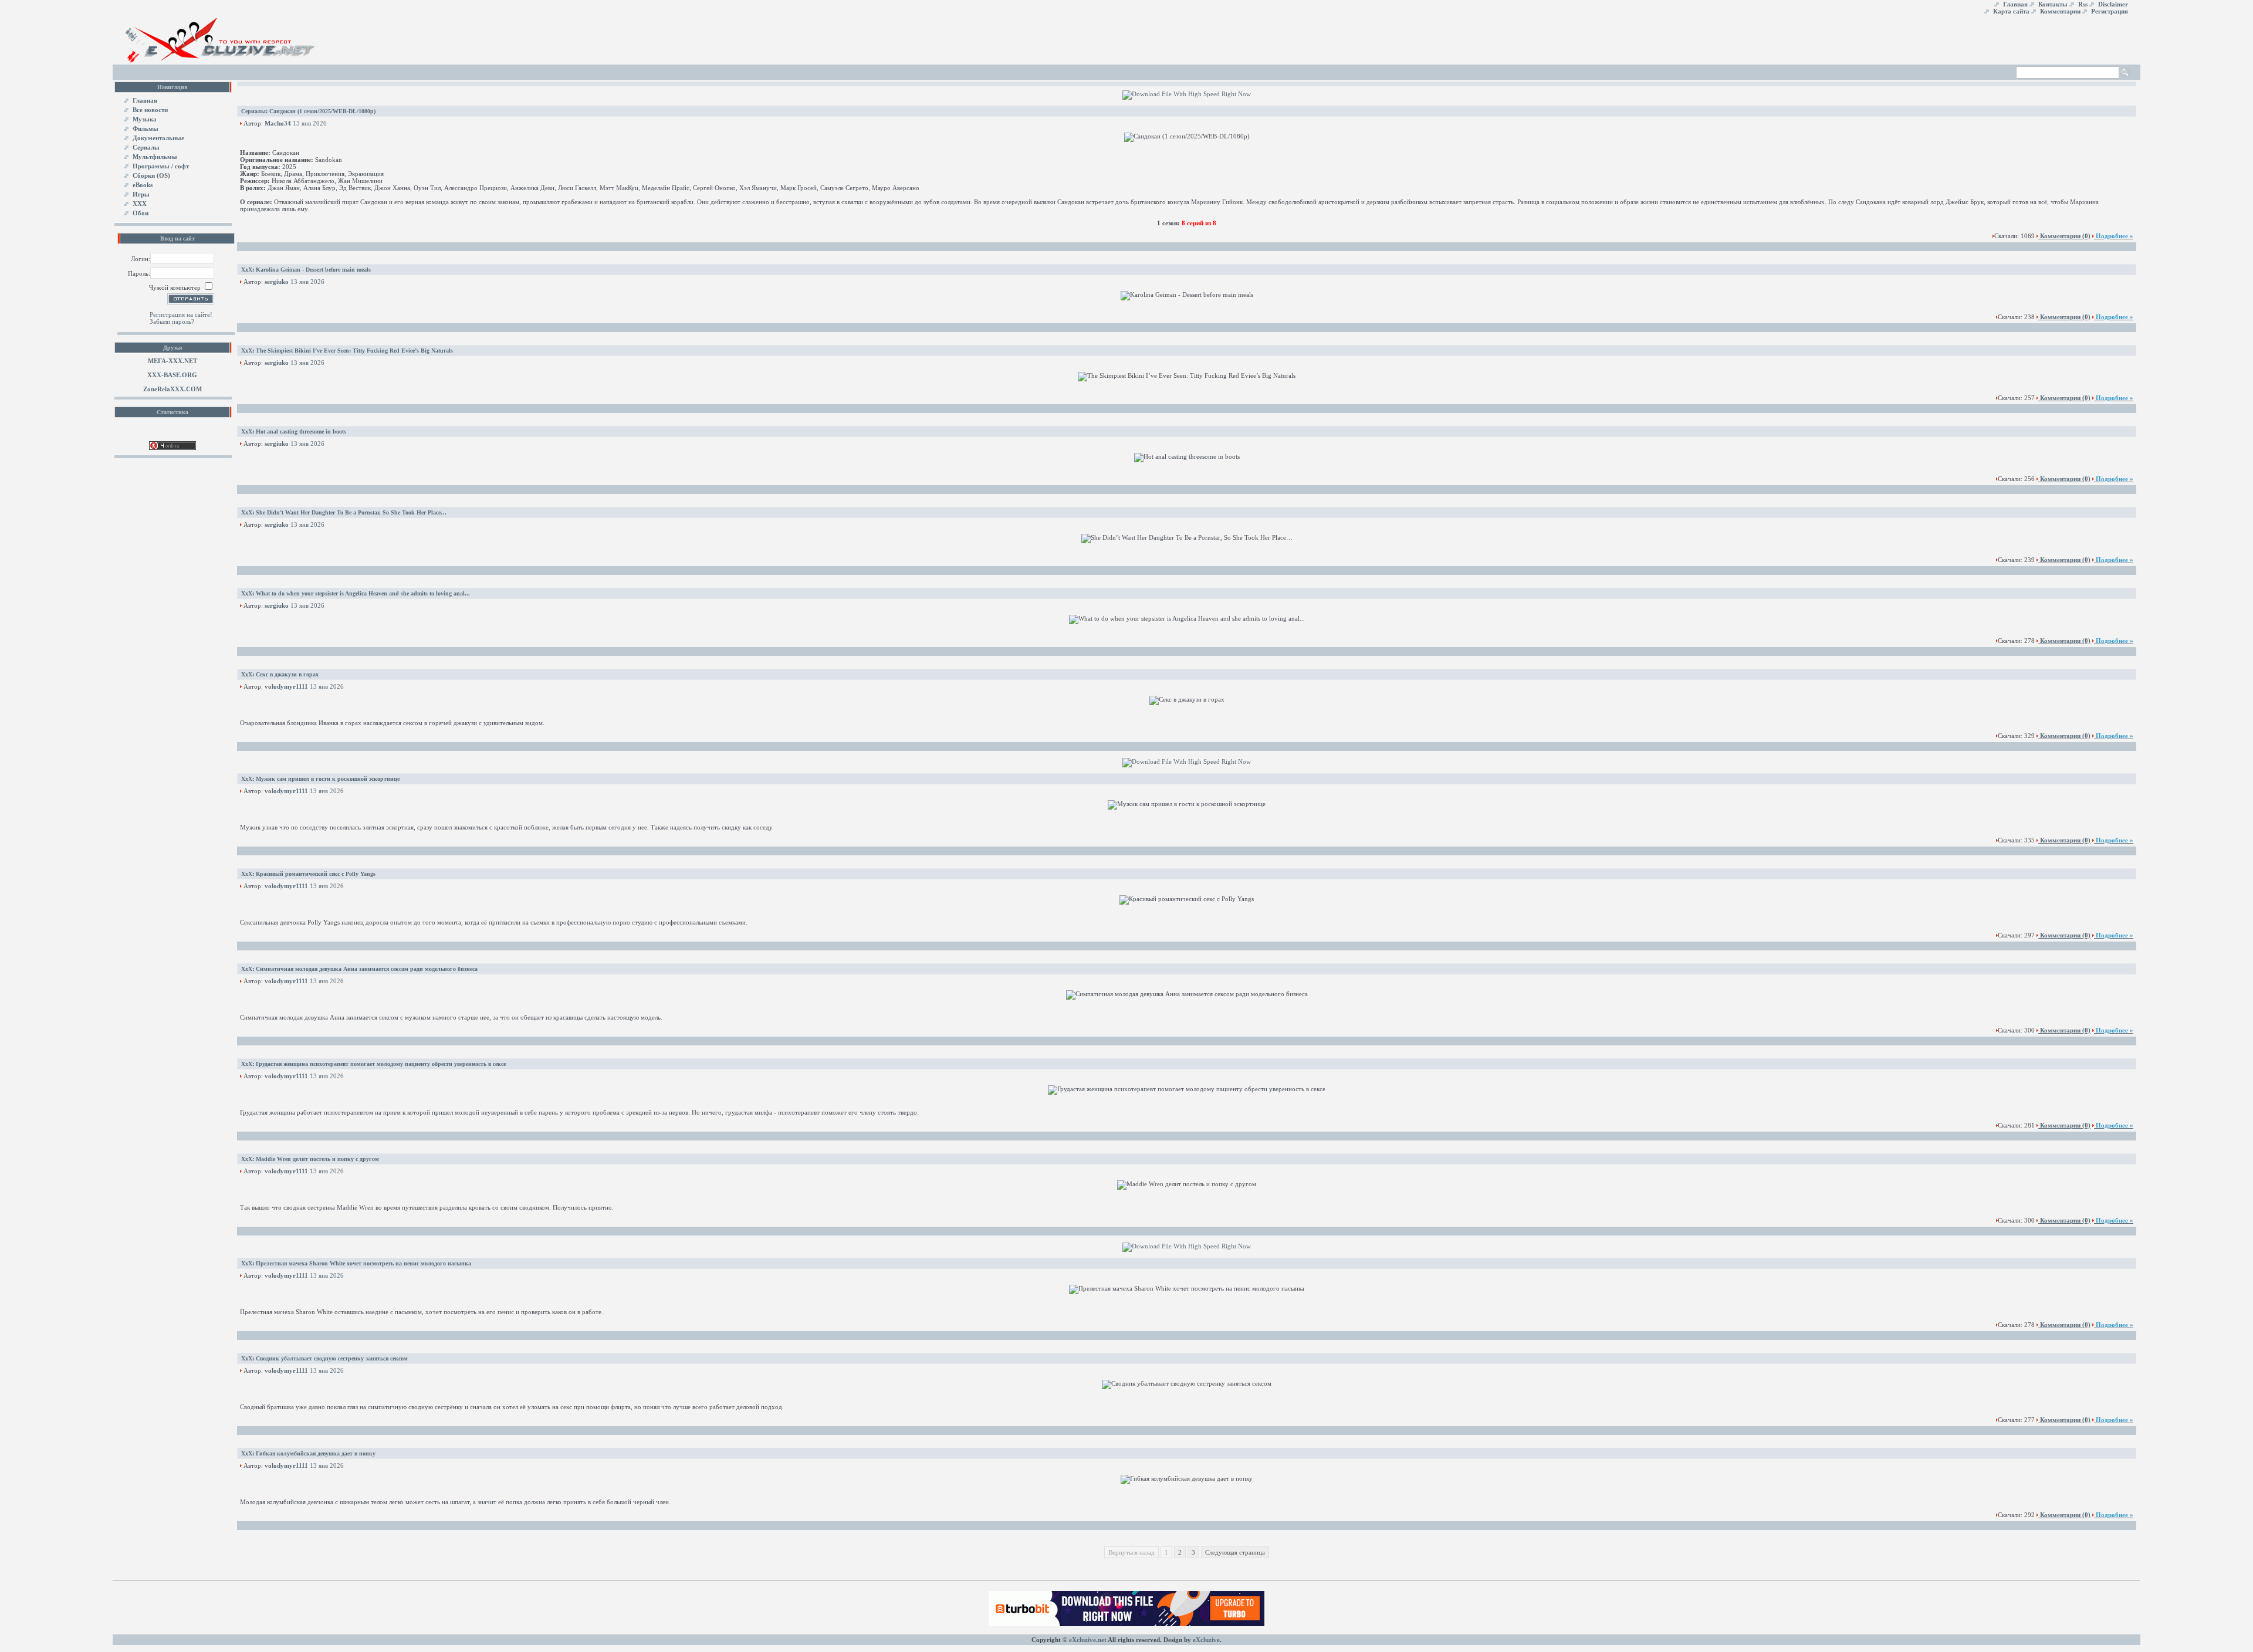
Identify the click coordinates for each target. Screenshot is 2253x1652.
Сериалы (253, 111)
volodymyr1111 (286, 686)
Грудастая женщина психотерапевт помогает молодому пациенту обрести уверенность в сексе (381, 1064)
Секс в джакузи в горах (287, 674)
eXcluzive (1206, 1640)
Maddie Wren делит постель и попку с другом (317, 1159)
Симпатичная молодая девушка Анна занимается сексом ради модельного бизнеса (367, 969)
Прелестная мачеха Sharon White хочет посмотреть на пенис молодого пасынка (363, 1263)
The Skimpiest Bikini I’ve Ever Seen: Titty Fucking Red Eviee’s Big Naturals (354, 351)
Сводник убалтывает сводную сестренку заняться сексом (332, 1358)
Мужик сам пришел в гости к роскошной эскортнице (328, 779)
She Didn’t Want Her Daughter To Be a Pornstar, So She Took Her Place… (351, 512)
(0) (2065, 236)
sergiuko (277, 282)
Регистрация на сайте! (181, 314)
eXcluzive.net (1088, 1640)
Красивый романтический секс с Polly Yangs (316, 874)
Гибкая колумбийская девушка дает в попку (316, 1453)
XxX (247, 270)
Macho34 (278, 123)
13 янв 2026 (310, 123)
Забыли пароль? (172, 321)
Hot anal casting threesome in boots (301, 431)
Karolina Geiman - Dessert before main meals (313, 270)
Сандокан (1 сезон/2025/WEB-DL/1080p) (322, 111)
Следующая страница (1235, 1552)
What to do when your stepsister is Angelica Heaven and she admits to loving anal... (363, 593)
